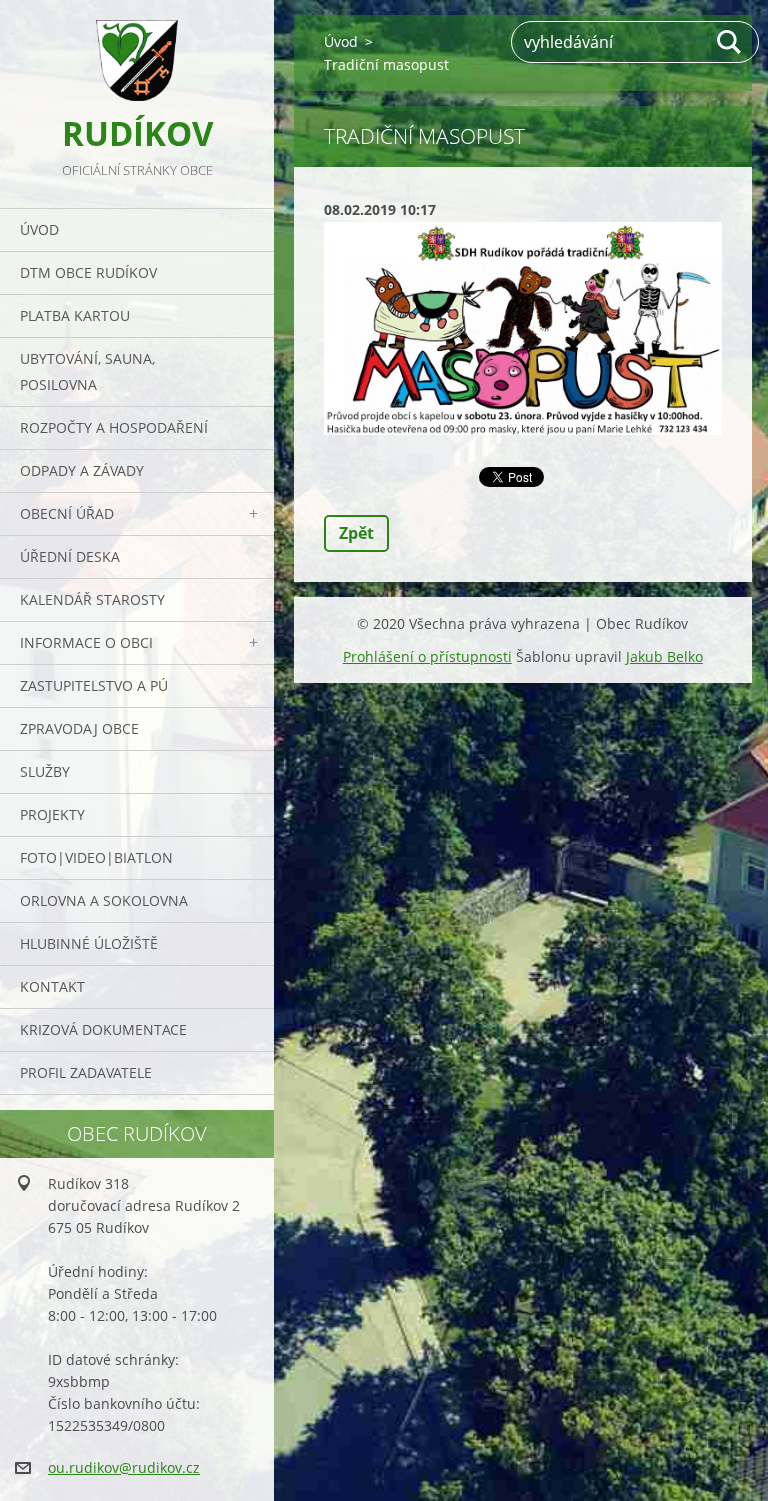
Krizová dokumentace (103, 1029)
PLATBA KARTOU (75, 315)
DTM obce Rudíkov (88, 272)
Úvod (39, 229)
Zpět (356, 533)
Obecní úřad (67, 513)
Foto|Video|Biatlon (96, 857)
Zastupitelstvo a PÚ (94, 685)
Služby (45, 771)
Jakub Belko (664, 656)
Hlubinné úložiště (89, 943)
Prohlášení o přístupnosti (427, 656)
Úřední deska (70, 556)
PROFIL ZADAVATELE (86, 1072)
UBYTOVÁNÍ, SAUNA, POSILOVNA (87, 371)
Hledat (730, 42)
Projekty (52, 814)
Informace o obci (86, 642)
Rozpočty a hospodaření (114, 427)
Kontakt (52, 986)
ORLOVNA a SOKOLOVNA (104, 900)
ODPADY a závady (82, 470)
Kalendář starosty (92, 599)
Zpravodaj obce (79, 728)
